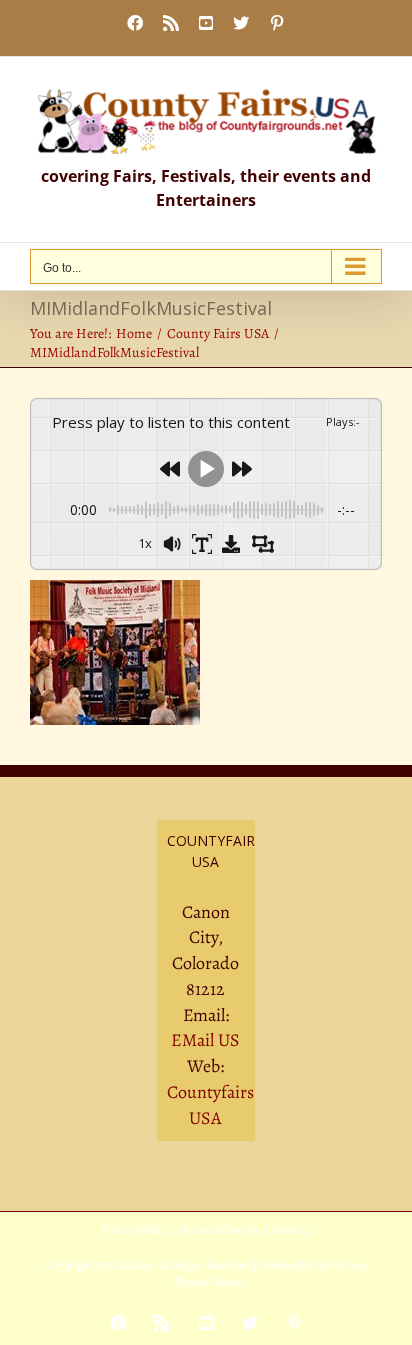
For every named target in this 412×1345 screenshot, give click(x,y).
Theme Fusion (208, 1282)
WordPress (341, 1265)
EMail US (205, 1040)
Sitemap (292, 1230)
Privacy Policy (134, 1230)
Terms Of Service (219, 1230)
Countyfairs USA (210, 1105)
